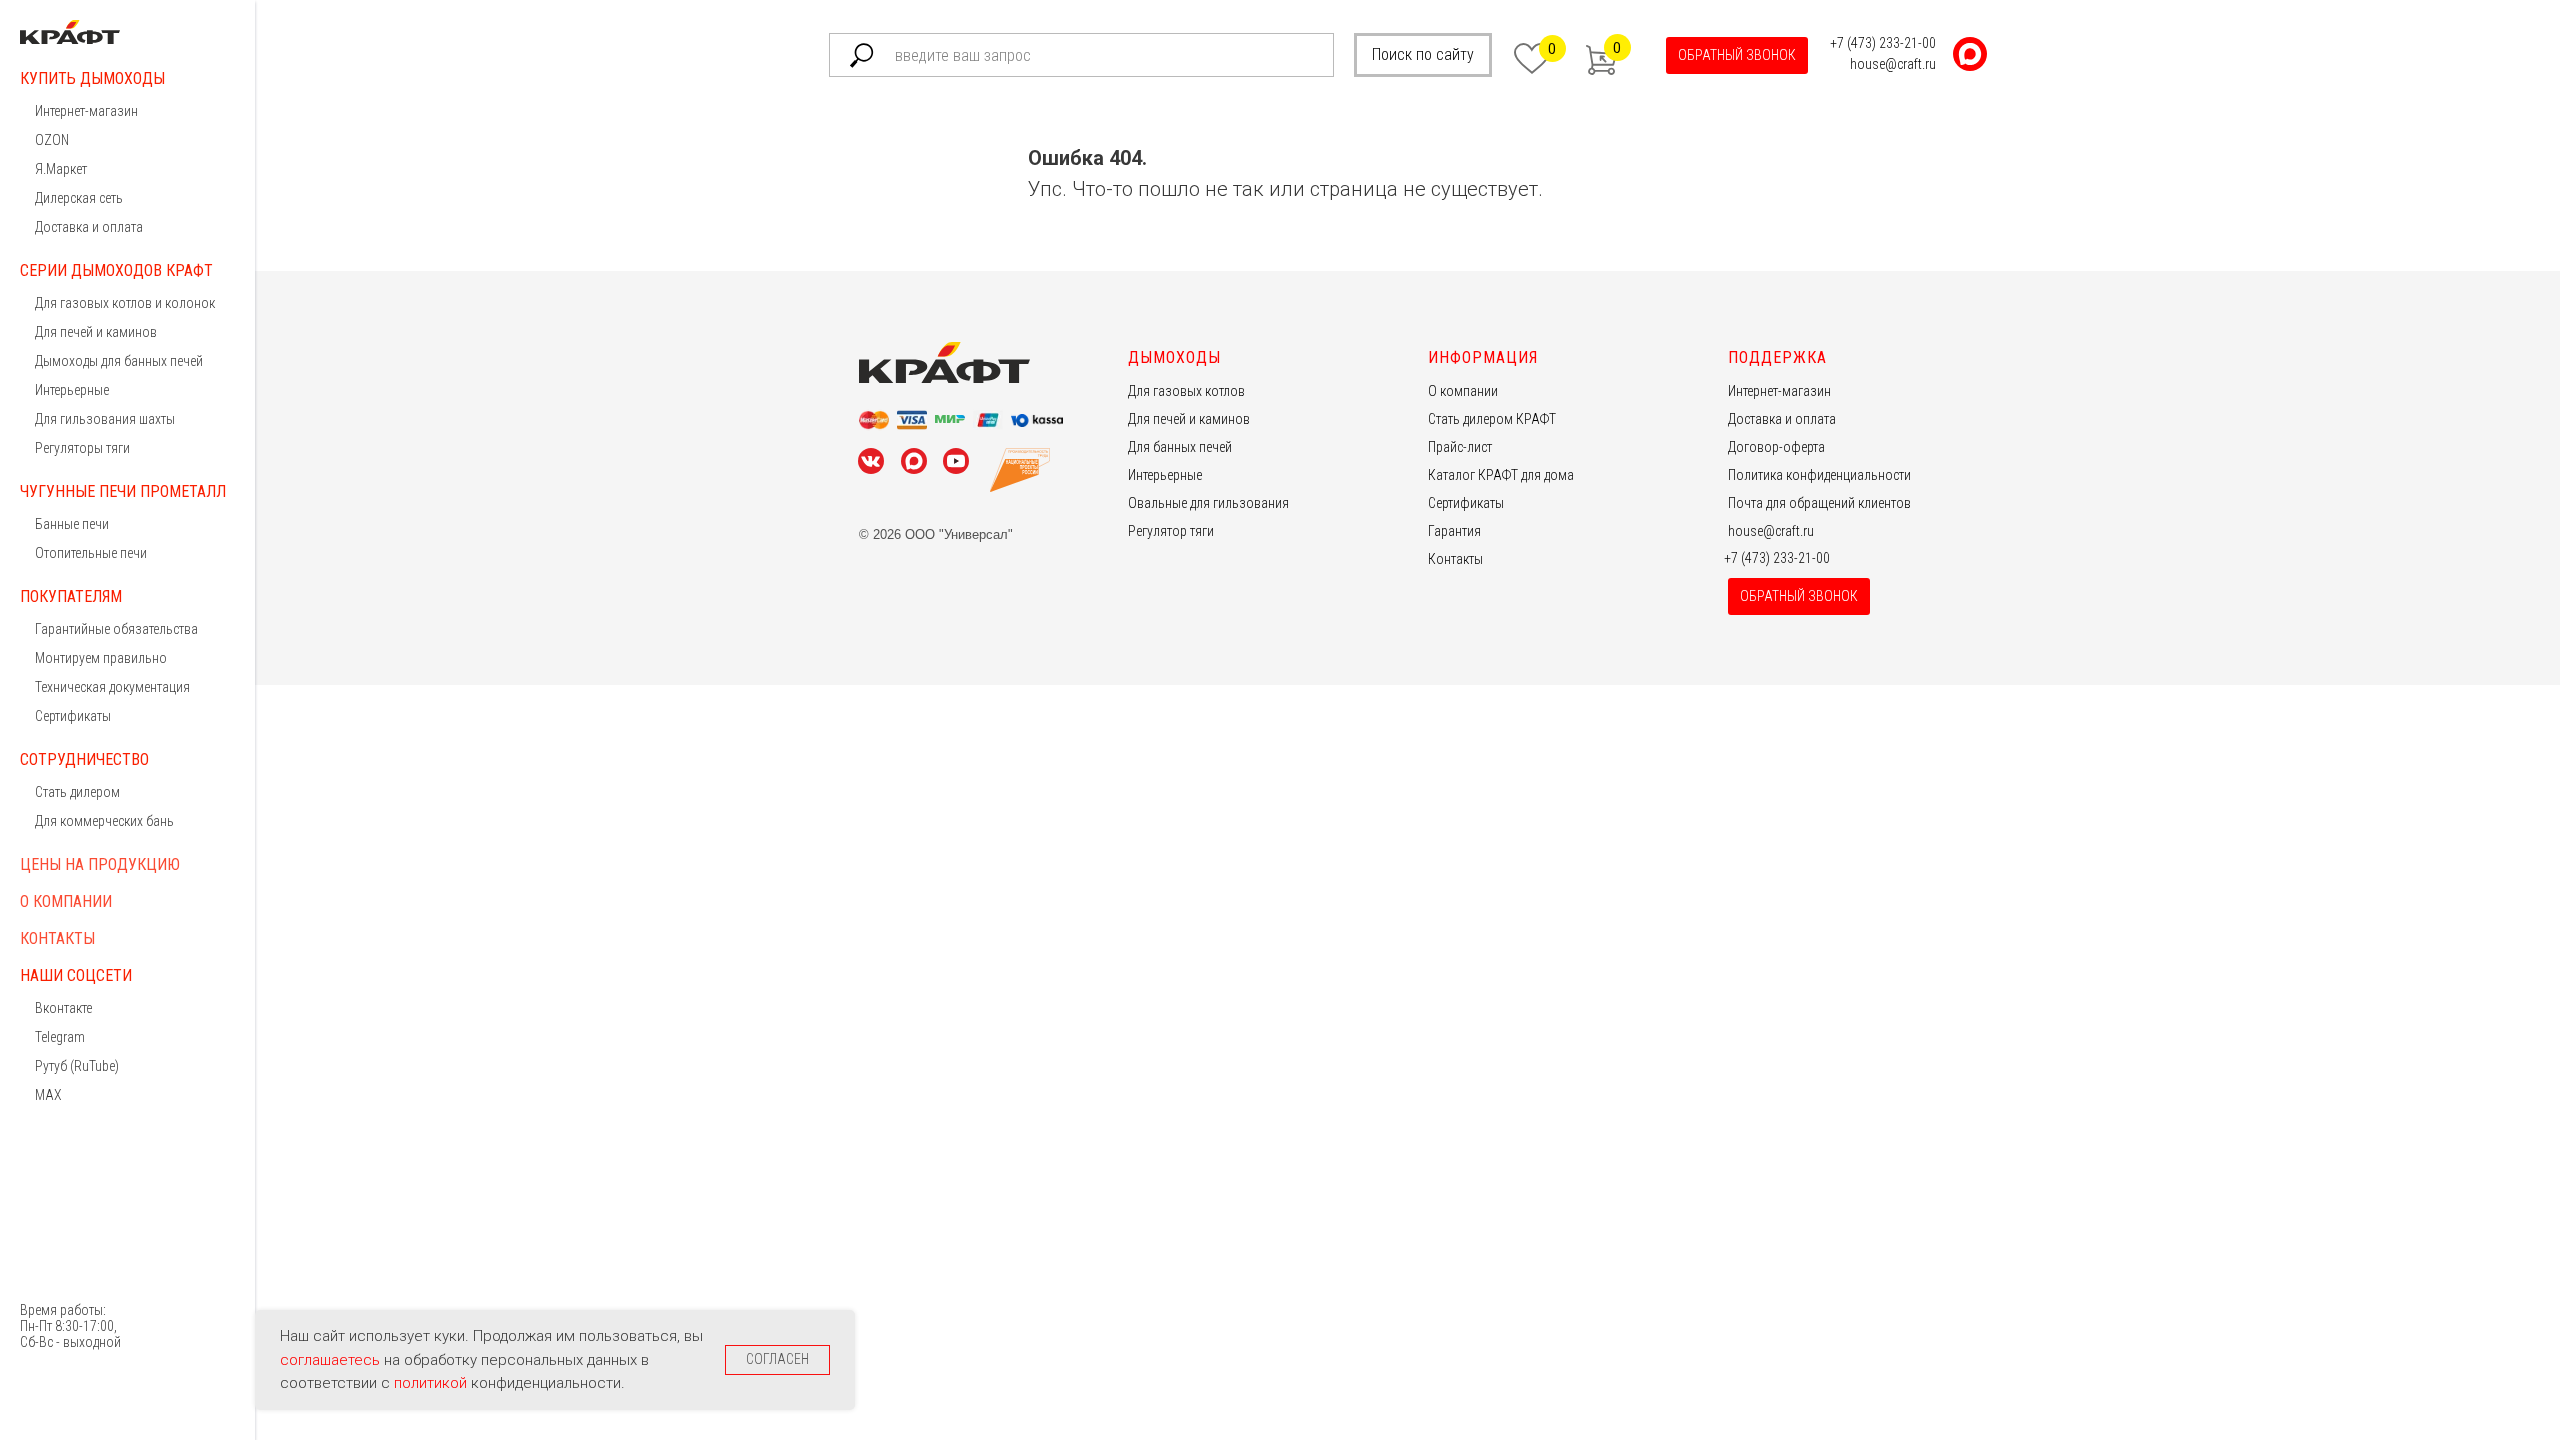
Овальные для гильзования (1208, 503)
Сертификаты (73, 716)
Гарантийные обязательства (116, 629)
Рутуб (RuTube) (77, 1066)
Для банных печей (1180, 447)
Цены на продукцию (100, 864)
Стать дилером (77, 792)
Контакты (57, 938)
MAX (48, 1095)
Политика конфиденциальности (1819, 475)
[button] (1737, 55)
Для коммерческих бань (104, 821)
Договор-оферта (1776, 447)
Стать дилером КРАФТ (1492, 419)
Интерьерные (72, 390)
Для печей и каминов (96, 332)
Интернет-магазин (86, 111)
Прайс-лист (1460, 447)
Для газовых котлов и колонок (125, 303)
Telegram (60, 1037)
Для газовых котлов (1186, 391)
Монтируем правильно (101, 658)
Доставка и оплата (89, 227)
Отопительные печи (91, 553)
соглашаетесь (332, 1360)
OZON (52, 140)
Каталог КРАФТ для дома (1501, 475)
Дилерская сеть (79, 198)
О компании (66, 901)
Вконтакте (63, 1008)
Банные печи (72, 524)
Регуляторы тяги (82, 448)
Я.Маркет (61, 169)
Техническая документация (112, 687)
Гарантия (1454, 531)
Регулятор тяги (1171, 531)
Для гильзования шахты (105, 419)
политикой (432, 1383)
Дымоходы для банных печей (119, 361)
